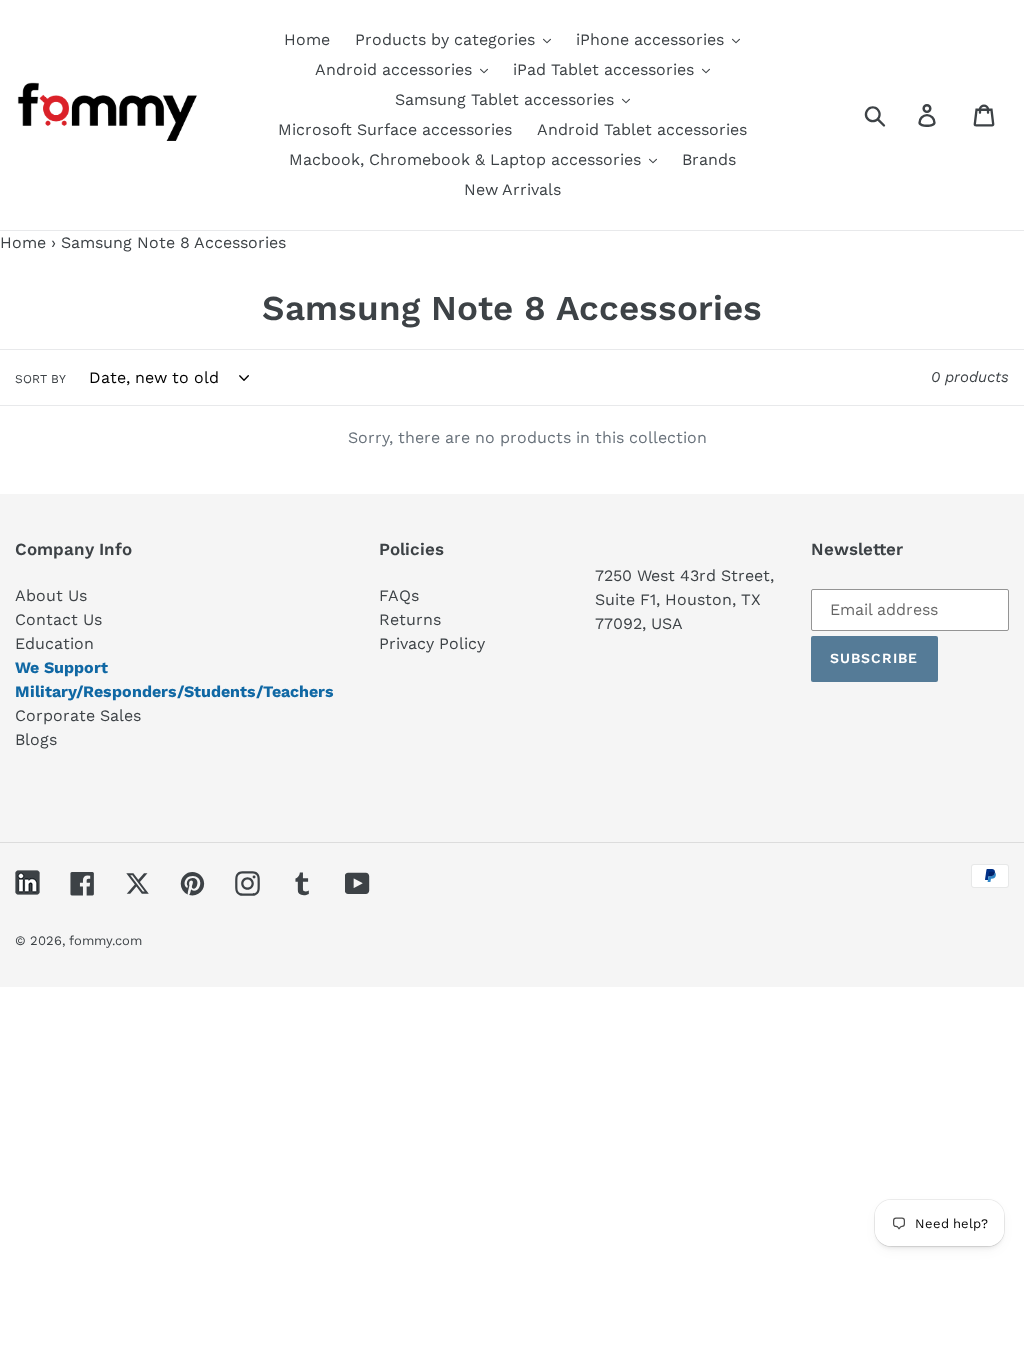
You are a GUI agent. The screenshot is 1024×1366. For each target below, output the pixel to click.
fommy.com (105, 940)
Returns (410, 619)
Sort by (40, 379)
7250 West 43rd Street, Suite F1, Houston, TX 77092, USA (684, 599)
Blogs (36, 739)
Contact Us (58, 619)
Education (54, 643)
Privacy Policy (432, 643)
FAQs (399, 595)
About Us (51, 595)
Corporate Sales (78, 715)
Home (23, 242)
